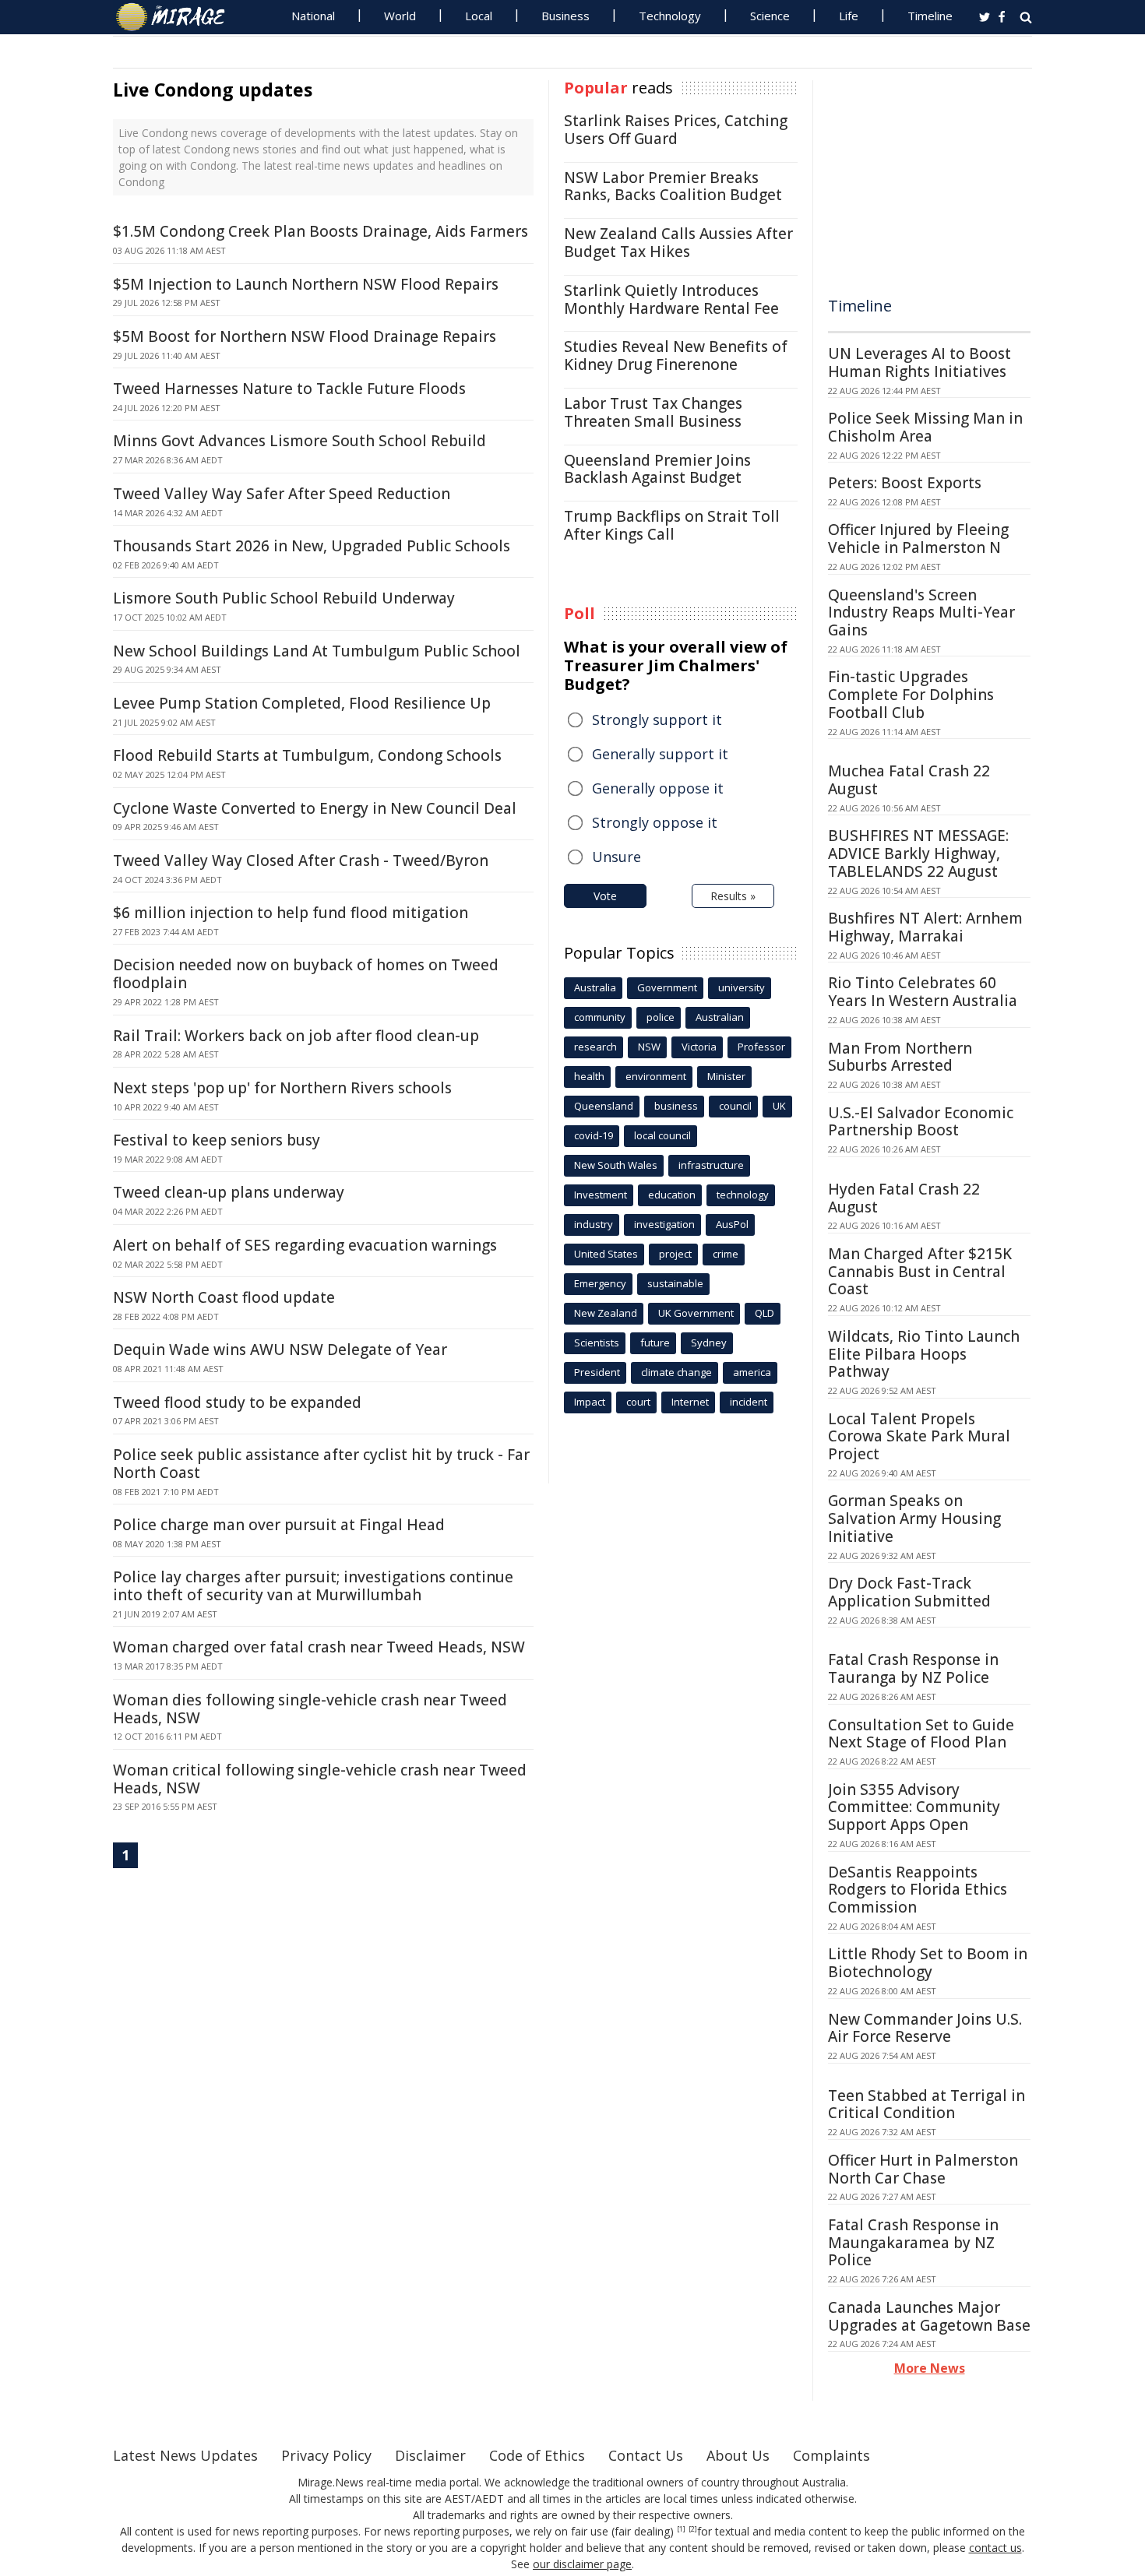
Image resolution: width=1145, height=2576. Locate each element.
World (400, 16)
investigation (664, 1224)
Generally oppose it (658, 788)
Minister (726, 1076)
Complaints (831, 2455)
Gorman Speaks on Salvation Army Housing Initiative (914, 1519)
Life (849, 16)
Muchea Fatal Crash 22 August (909, 780)
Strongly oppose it (655, 822)
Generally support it (660, 754)
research (595, 1047)
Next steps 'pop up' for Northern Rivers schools (282, 1088)
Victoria (699, 1047)
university (742, 987)
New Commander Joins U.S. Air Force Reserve (925, 2028)
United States (606, 1254)
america (752, 1372)
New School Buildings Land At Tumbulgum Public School (317, 651)
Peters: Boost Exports (905, 483)
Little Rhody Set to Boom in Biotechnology (928, 1963)
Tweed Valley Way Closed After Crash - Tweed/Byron (301, 860)
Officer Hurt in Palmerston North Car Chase (923, 2169)
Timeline (930, 16)
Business (565, 16)
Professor (761, 1047)
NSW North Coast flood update (224, 1297)
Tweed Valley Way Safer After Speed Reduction (282, 494)
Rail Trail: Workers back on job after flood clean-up (296, 1036)
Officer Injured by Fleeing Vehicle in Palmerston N (918, 538)
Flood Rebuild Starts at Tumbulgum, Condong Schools (307, 755)
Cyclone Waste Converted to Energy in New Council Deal (315, 808)
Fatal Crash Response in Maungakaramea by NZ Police (913, 2243)
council (735, 1106)
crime (726, 1254)
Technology (670, 16)
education (672, 1195)
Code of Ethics (537, 2455)
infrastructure (711, 1165)
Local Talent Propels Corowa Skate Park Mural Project (919, 1437)
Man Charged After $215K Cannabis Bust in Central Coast (920, 1272)
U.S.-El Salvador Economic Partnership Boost (921, 1122)
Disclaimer (430, 2455)
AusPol (732, 1224)
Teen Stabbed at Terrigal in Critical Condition (927, 2104)
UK (779, 1106)
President (597, 1372)
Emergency (600, 1283)
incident (749, 1402)
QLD (765, 1313)
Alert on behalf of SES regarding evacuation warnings (305, 1245)
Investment (601, 1195)
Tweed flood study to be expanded (237, 1402)
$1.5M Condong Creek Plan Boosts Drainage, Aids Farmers (321, 231)
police (661, 1017)
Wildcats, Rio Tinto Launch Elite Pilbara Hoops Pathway (924, 1354)
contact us (995, 2548)
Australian (720, 1017)
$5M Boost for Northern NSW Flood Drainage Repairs (305, 336)
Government (667, 987)
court (638, 1402)
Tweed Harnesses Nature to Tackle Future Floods (289, 389)
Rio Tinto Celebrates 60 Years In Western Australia (923, 992)
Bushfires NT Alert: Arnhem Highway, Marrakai (925, 927)
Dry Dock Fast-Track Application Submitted (909, 1592)
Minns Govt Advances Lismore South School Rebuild (299, 441)
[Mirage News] (178, 17)
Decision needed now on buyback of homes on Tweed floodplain (306, 974)
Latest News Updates (185, 2455)
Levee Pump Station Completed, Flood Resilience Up (302, 703)
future (655, 1343)
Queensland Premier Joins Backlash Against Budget (657, 469)
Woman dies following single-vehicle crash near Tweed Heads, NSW (310, 1709)
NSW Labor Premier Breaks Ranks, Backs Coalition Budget (673, 187)
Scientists (597, 1343)
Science (770, 16)
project (675, 1254)
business (676, 1106)
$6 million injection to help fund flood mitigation (291, 913)
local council (662, 1135)
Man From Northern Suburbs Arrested (900, 1057)
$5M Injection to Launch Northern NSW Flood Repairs (306, 284)
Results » (733, 896)
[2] (693, 2529)
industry (594, 1224)
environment (656, 1076)
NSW (649, 1047)
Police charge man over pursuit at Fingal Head (279, 1525)
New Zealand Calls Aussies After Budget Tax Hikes (678, 243)
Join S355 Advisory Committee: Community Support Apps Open (914, 1807)
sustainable (675, 1283)
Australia (595, 987)
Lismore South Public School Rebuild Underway (284, 598)
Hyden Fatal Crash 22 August (904, 1198)
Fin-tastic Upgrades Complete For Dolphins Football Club (911, 695)
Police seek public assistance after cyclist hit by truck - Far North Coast (321, 1464)
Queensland (604, 1106)
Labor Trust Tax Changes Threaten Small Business (653, 412)
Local (479, 16)
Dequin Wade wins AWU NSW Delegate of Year (280, 1350)
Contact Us (646, 2455)
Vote (605, 896)
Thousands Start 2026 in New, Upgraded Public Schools (312, 546)
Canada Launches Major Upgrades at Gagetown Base (929, 2316)
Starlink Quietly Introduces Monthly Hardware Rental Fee (671, 299)
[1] (681, 2529)
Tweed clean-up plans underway (229, 1192)
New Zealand (606, 1313)
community (600, 1017)
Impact (590, 1402)
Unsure (617, 857)
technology (743, 1195)
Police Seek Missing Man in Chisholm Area (925, 427)
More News (930, 2368)
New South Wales (616, 1165)
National (313, 16)
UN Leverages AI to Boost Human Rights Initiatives (920, 362)
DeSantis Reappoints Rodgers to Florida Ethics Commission (918, 1890)
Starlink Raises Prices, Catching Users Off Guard (676, 130)
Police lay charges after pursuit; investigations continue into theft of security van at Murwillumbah (313, 1586)
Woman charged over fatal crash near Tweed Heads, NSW (319, 1647)
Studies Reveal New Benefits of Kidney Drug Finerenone (676, 355)
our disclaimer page (582, 2564)
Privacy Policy (326, 2455)
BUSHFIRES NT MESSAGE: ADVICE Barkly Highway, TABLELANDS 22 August (918, 853)
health (589, 1076)
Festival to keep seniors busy (217, 1140)
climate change (676, 1372)
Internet (690, 1402)
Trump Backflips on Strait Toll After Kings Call (672, 525)
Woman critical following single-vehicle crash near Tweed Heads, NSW (320, 1779)
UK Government (696, 1313)
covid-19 (594, 1135)
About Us (738, 2455)
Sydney (709, 1343)
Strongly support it (657, 720)
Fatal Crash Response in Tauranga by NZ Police (913, 1668)
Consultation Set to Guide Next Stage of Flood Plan (921, 1734)
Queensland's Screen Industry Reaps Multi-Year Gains (921, 613)
